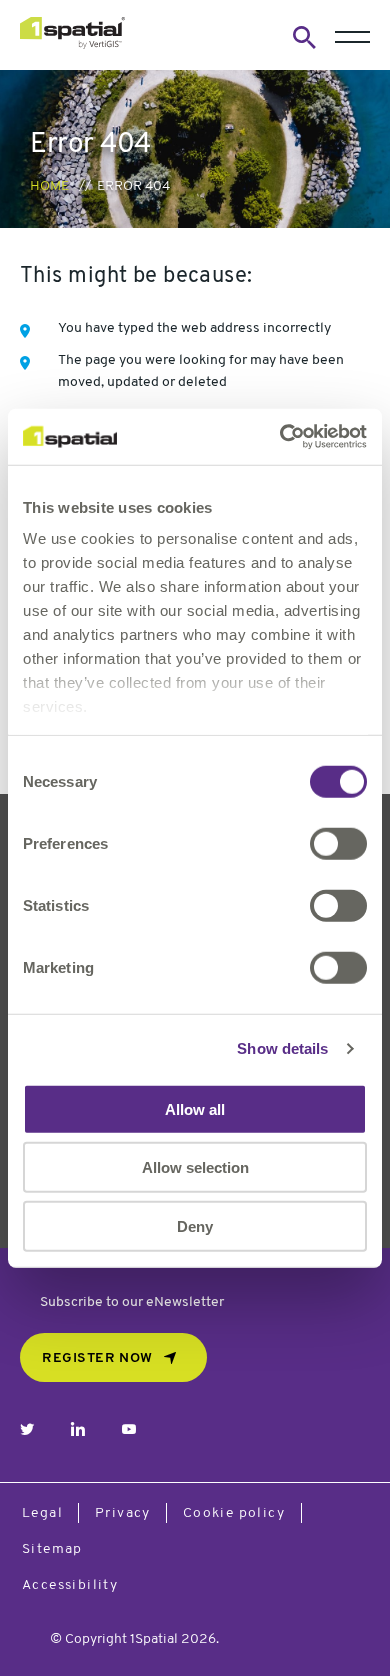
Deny (195, 1225)
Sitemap (52, 1549)
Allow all (195, 1108)
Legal (42, 1513)
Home (49, 186)
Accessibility (70, 1585)
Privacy (123, 1513)
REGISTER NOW (97, 1358)
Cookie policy (234, 1513)
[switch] (338, 843)
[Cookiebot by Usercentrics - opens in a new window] (280, 437)
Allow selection (195, 1167)
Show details (282, 1048)
